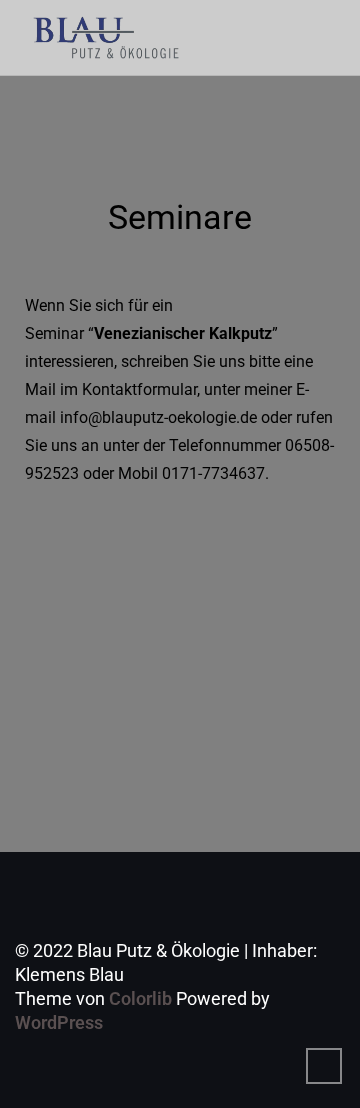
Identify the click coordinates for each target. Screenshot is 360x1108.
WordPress (59, 1022)
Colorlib (140, 998)
